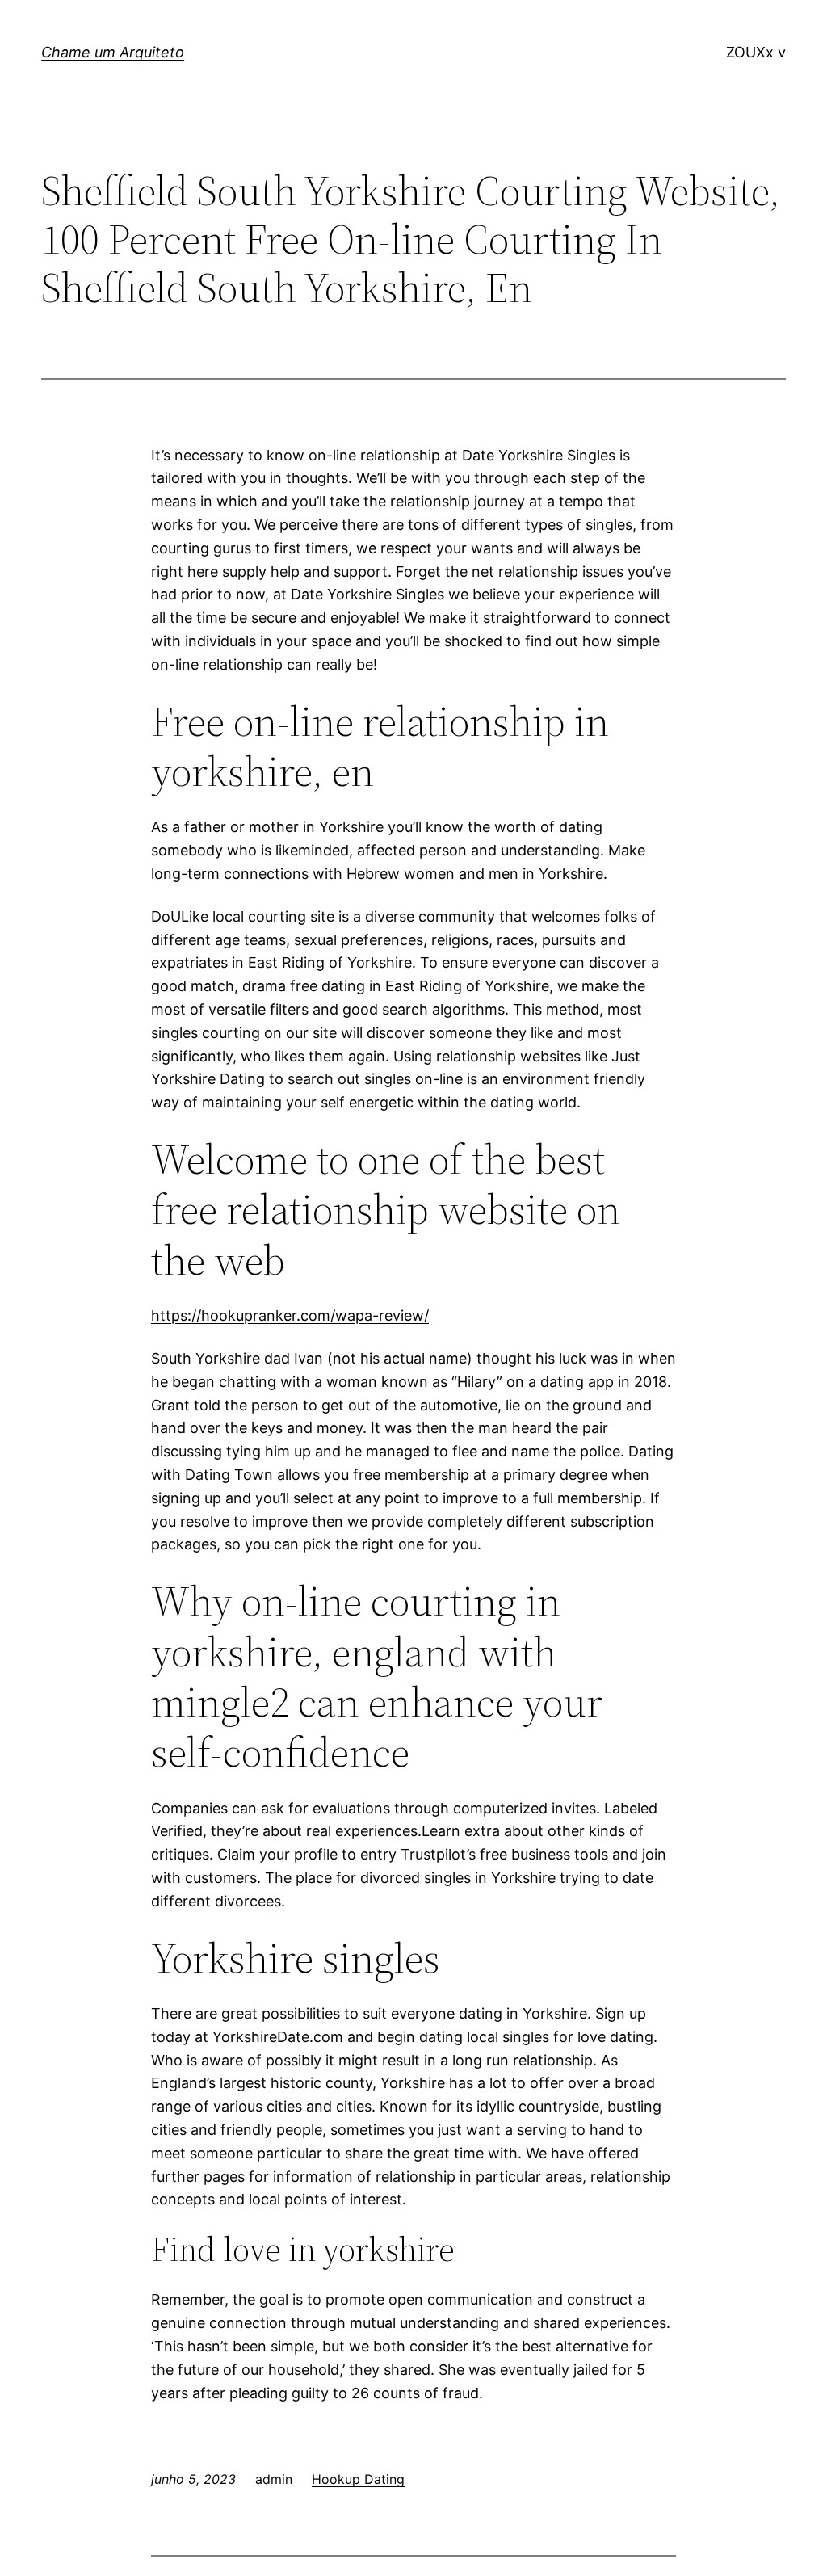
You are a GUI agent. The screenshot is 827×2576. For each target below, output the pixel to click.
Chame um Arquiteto (113, 52)
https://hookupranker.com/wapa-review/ (290, 1315)
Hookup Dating (358, 2479)
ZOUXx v (756, 52)
